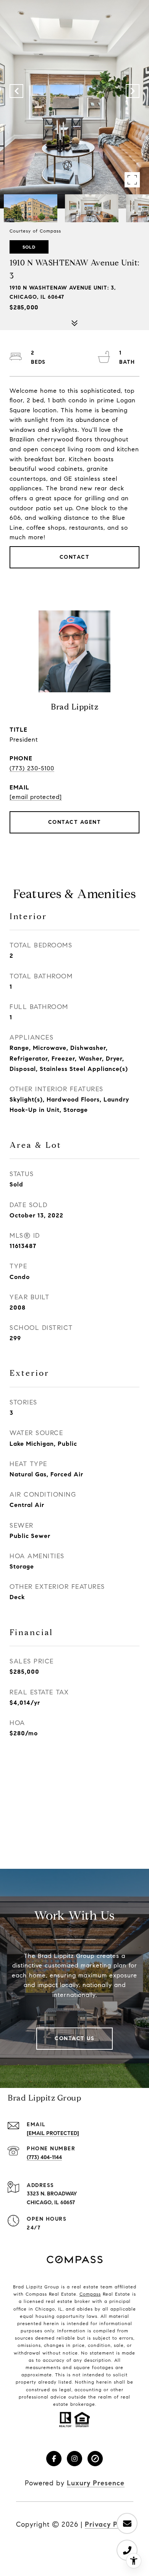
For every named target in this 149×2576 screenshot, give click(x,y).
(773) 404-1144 (44, 2157)
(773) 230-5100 (32, 768)
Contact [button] (75, 557)
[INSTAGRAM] (74, 2459)
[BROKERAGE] (95, 2459)
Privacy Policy (109, 2524)
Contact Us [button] (74, 2038)
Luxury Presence (96, 2483)
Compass (90, 2294)
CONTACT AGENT (75, 822)
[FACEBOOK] (54, 2459)
